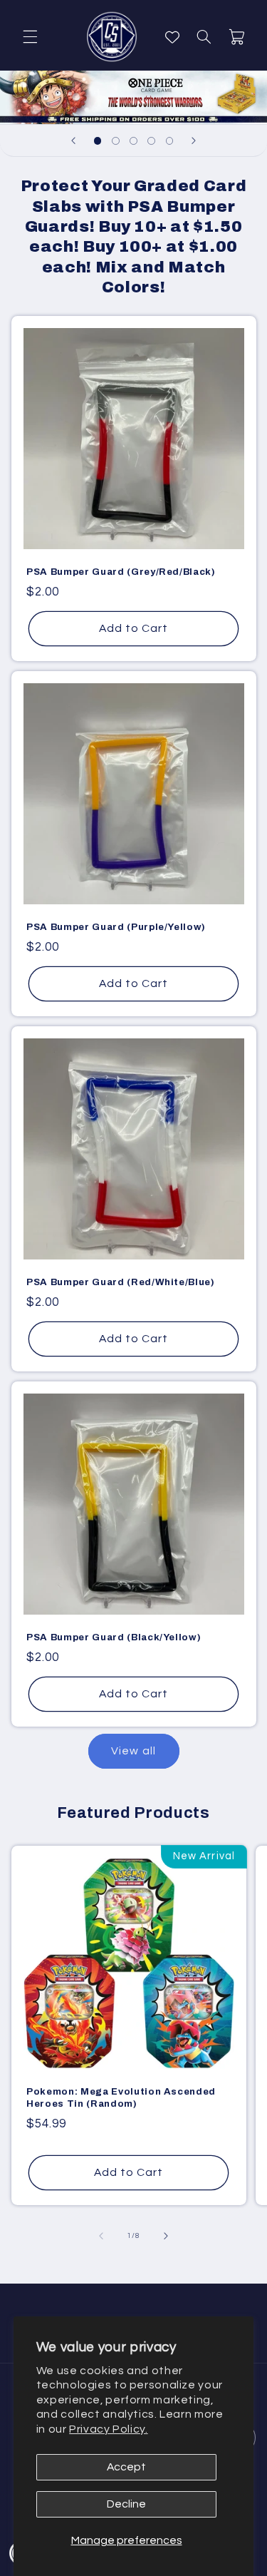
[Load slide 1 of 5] (98, 141)
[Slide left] (101, 2236)
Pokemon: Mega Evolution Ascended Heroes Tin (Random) (121, 2097)
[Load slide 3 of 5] (133, 141)
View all (133, 1751)
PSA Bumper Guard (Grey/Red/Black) (121, 572)
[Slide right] (166, 2236)
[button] (30, 37)
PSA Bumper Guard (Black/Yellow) (114, 1637)
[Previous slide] (73, 140)
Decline (126, 2504)
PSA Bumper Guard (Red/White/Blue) (121, 1282)
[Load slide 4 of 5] (151, 141)
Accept (126, 2467)
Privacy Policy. (108, 2429)
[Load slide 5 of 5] (169, 141)
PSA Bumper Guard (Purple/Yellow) (116, 927)
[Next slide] (194, 140)
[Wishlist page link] (172, 37)
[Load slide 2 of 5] (116, 141)
